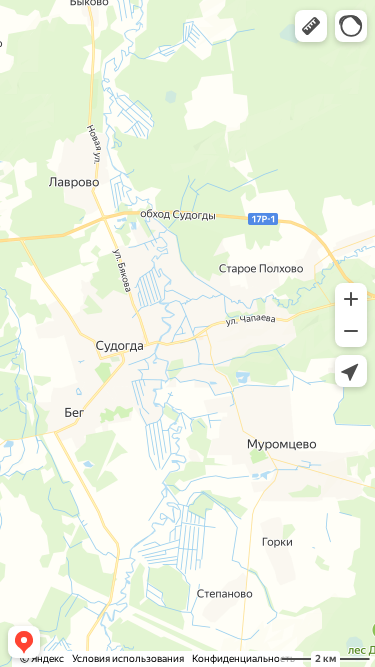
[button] (311, 26)
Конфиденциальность (243, 658)
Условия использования (128, 658)
